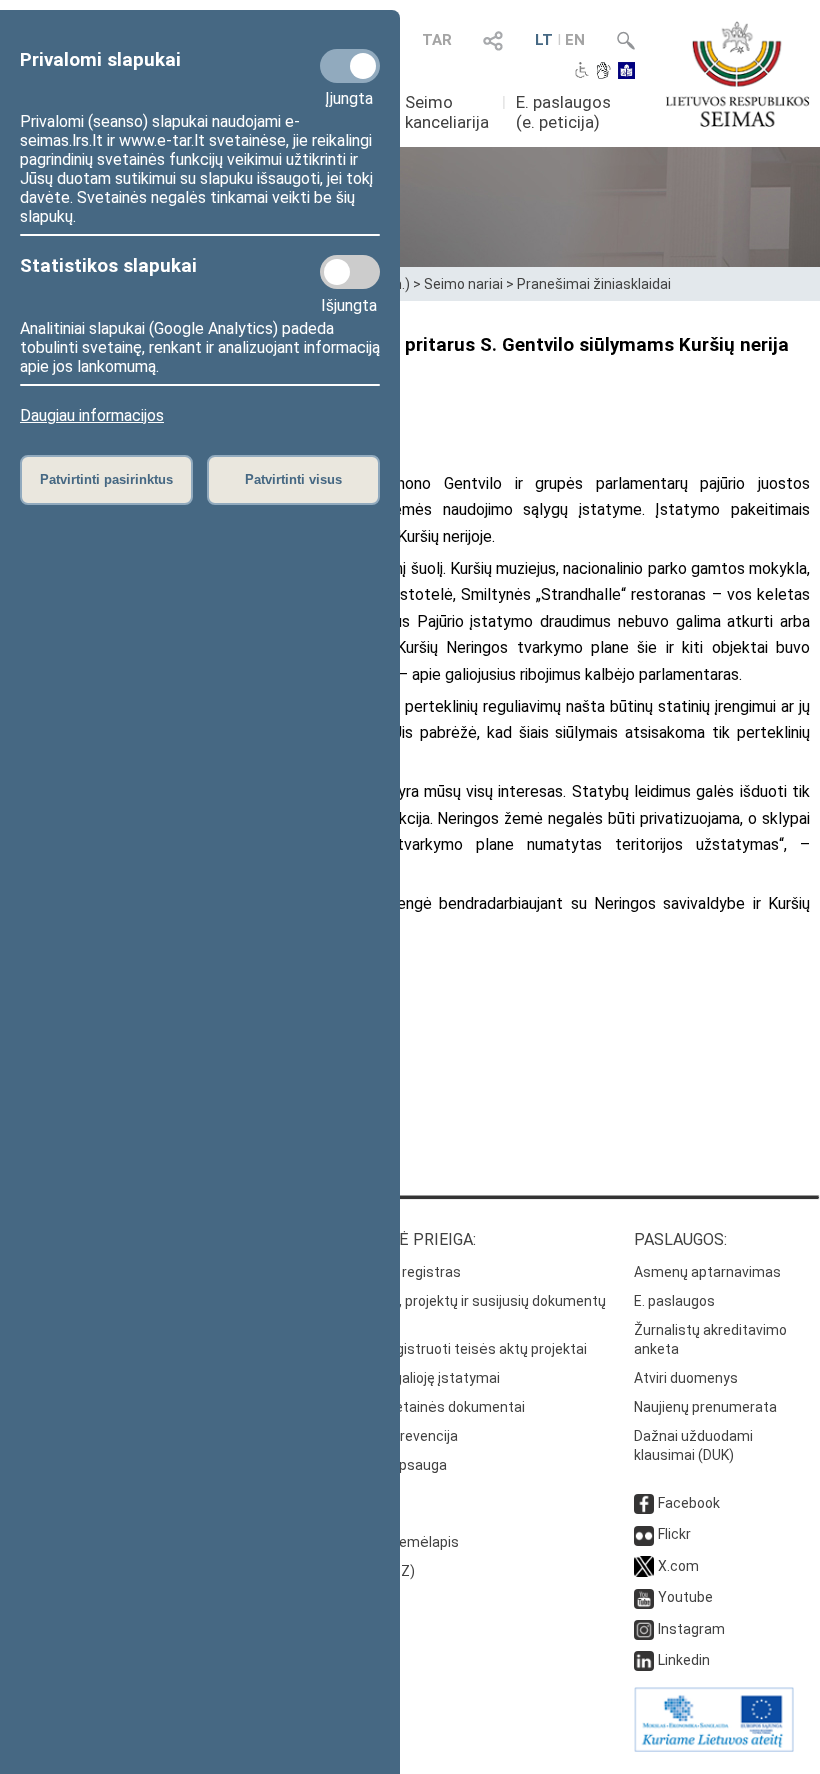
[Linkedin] (644, 1660)
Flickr (674, 1534)
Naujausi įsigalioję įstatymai (411, 1378)
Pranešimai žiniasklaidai (594, 284)
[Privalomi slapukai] (350, 66)
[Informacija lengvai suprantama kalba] (626, 72)
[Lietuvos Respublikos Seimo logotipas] (737, 74)
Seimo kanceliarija (447, 112)
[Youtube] (644, 1597)
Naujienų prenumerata (705, 1407)
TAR (437, 40)
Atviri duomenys (686, 1378)
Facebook (689, 1503)
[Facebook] (644, 1503)
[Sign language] (603, 72)
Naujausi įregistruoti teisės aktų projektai (454, 1349)
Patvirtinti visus (293, 479)
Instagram (691, 1629)
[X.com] (644, 1566)
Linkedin (684, 1660)
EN (575, 40)
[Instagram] (644, 1629)
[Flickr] (644, 1534)
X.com (678, 1566)
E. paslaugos (674, 1301)
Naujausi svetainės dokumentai (423, 1407)
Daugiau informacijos (92, 415)
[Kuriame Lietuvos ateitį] (714, 1747)
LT (544, 40)
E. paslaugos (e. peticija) (563, 112)
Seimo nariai (463, 284)
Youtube (685, 1597)
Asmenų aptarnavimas (707, 1272)
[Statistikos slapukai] (350, 272)
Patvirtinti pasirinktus (106, 479)
